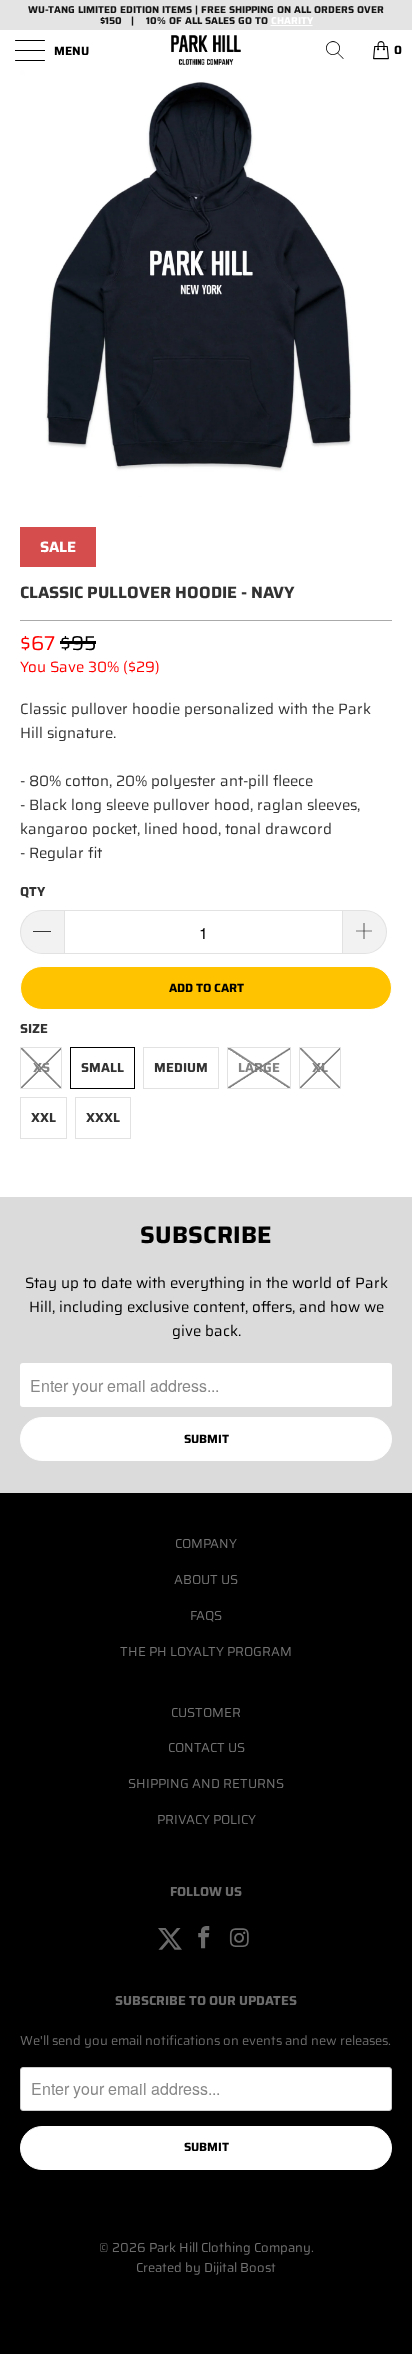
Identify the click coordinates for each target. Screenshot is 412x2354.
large (259, 1067)
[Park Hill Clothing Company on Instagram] (240, 1939)
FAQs (206, 1615)
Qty (32, 891)
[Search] (342, 50)
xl (320, 1067)
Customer (206, 1712)
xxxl (103, 1117)
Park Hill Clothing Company (230, 2247)
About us (206, 1579)
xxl (43, 1117)
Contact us (206, 1747)
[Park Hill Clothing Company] (206, 50)
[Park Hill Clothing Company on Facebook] (205, 1939)
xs (41, 1067)
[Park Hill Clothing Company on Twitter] (170, 1939)
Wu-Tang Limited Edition (93, 9)
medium (181, 1067)
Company (206, 1543)
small (102, 1067)
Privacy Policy (206, 1819)
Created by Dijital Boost (206, 2267)
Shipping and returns (206, 1783)
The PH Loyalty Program (206, 1651)
